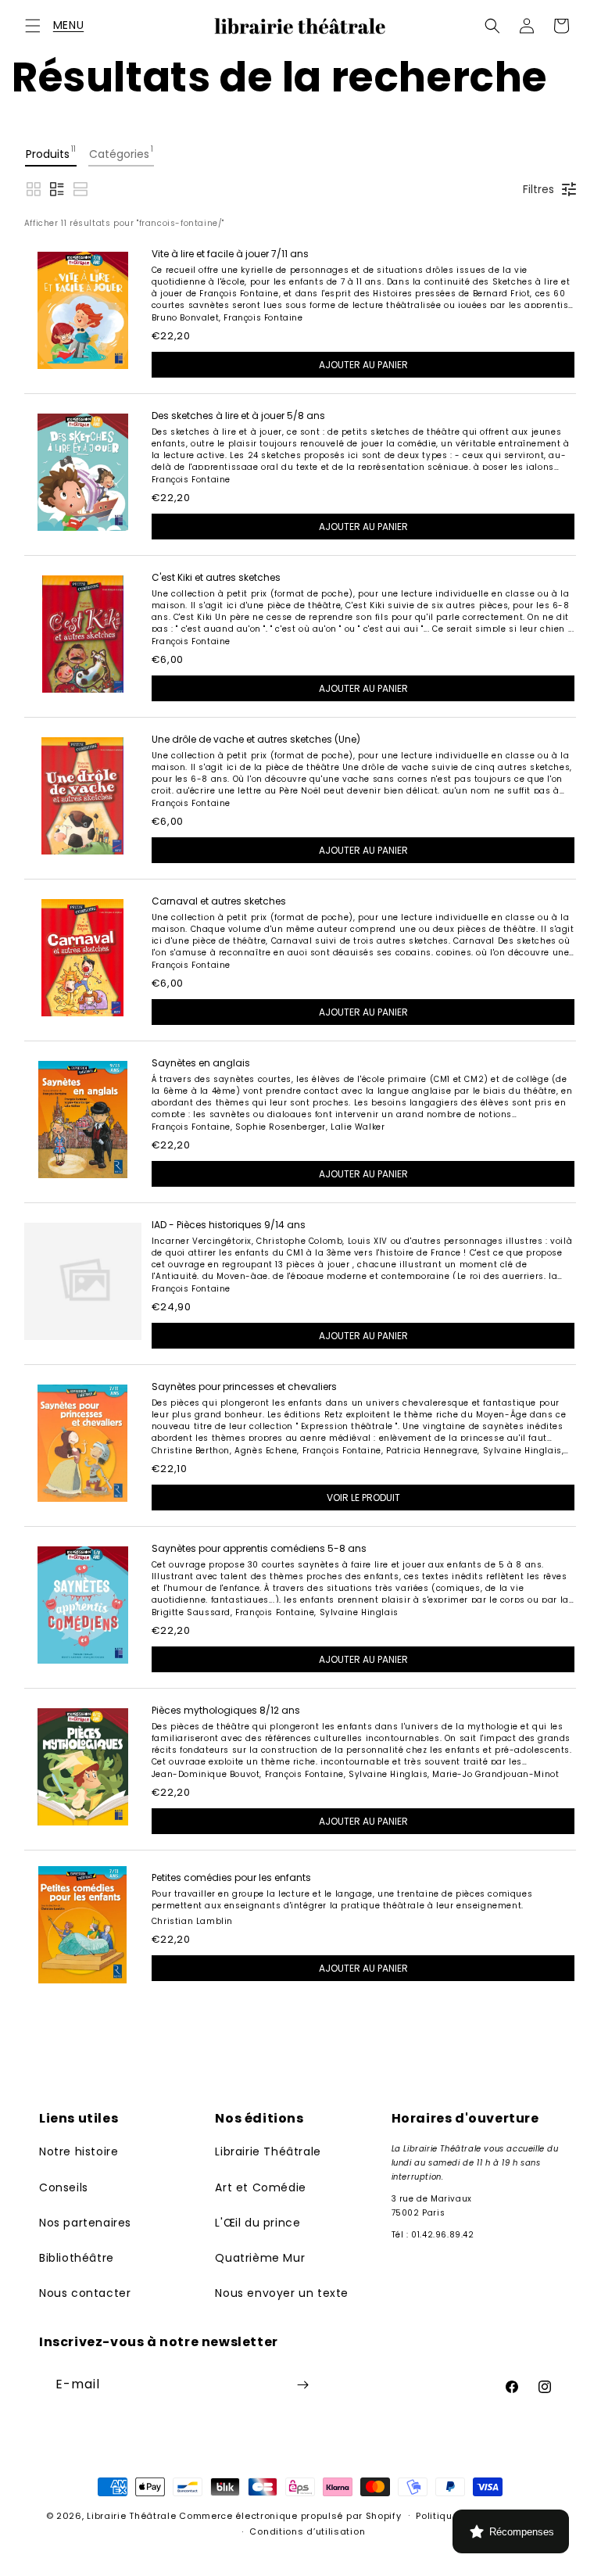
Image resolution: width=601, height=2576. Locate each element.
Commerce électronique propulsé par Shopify (290, 2516)
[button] (33, 26)
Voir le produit (363, 1498)
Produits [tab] (51, 152)
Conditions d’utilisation (307, 2531)
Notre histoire (79, 2151)
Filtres (538, 189)
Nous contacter (85, 2293)
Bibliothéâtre (77, 2258)
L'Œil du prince (258, 2223)
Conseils (64, 2187)
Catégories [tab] (121, 152)
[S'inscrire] (302, 2385)
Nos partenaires (85, 2223)
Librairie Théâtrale (268, 2151)
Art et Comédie (260, 2187)
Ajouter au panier (363, 365)
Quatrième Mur (260, 2258)
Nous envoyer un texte (282, 2293)
